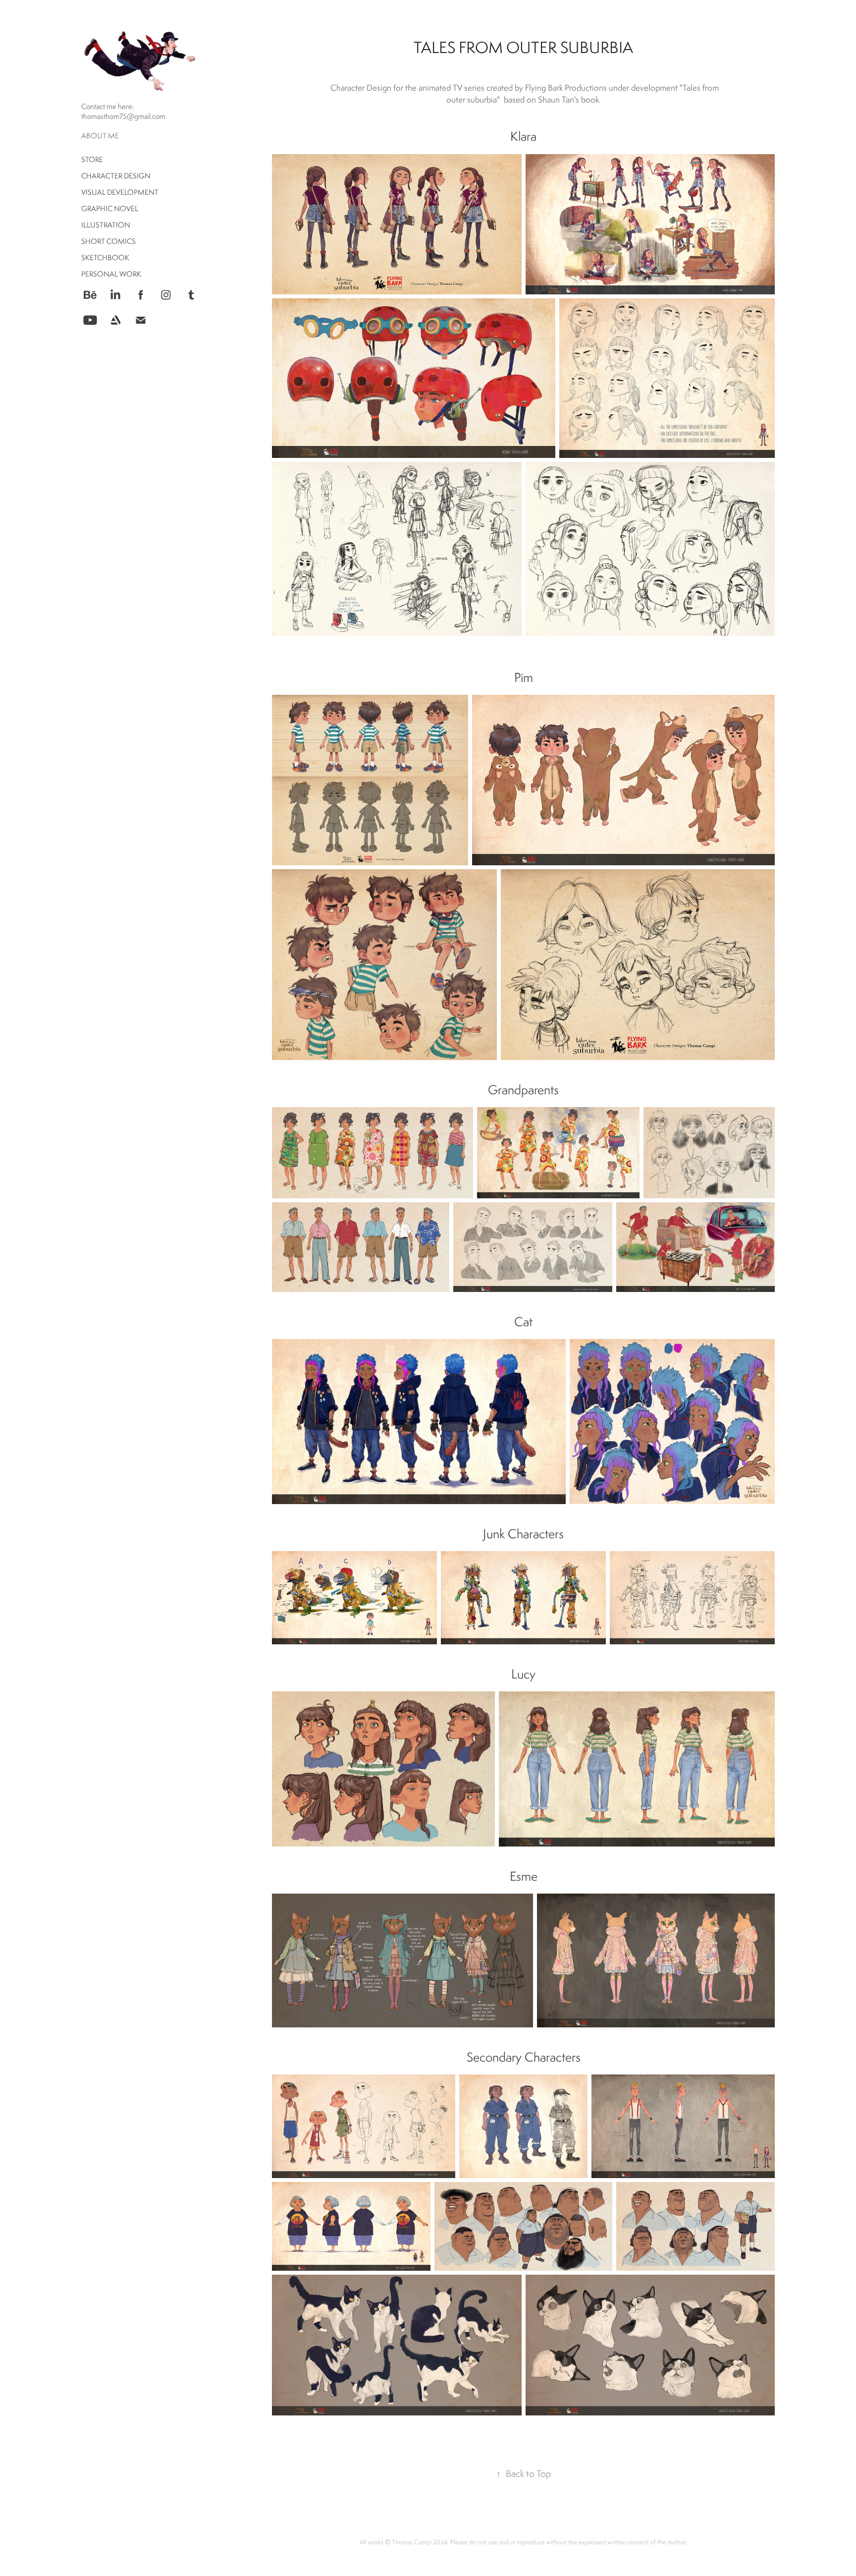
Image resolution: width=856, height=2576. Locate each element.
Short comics (108, 241)
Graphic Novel (110, 208)
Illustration (106, 225)
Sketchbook (105, 257)
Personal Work (111, 274)
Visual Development (120, 192)
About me (100, 136)
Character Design (116, 176)
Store (92, 159)
